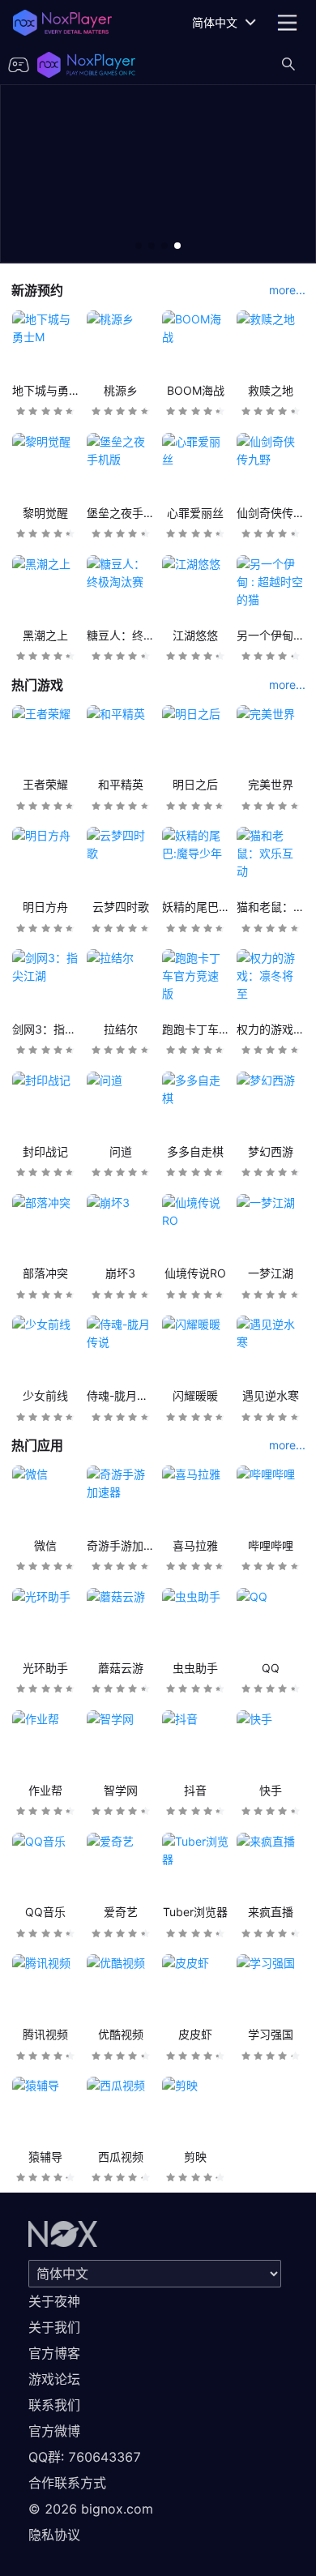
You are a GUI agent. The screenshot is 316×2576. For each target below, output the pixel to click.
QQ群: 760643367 (85, 2457)
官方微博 (54, 2431)
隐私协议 (54, 2535)
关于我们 (54, 2327)
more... (287, 290)
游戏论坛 (54, 2379)
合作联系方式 (67, 2483)
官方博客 (54, 2353)
